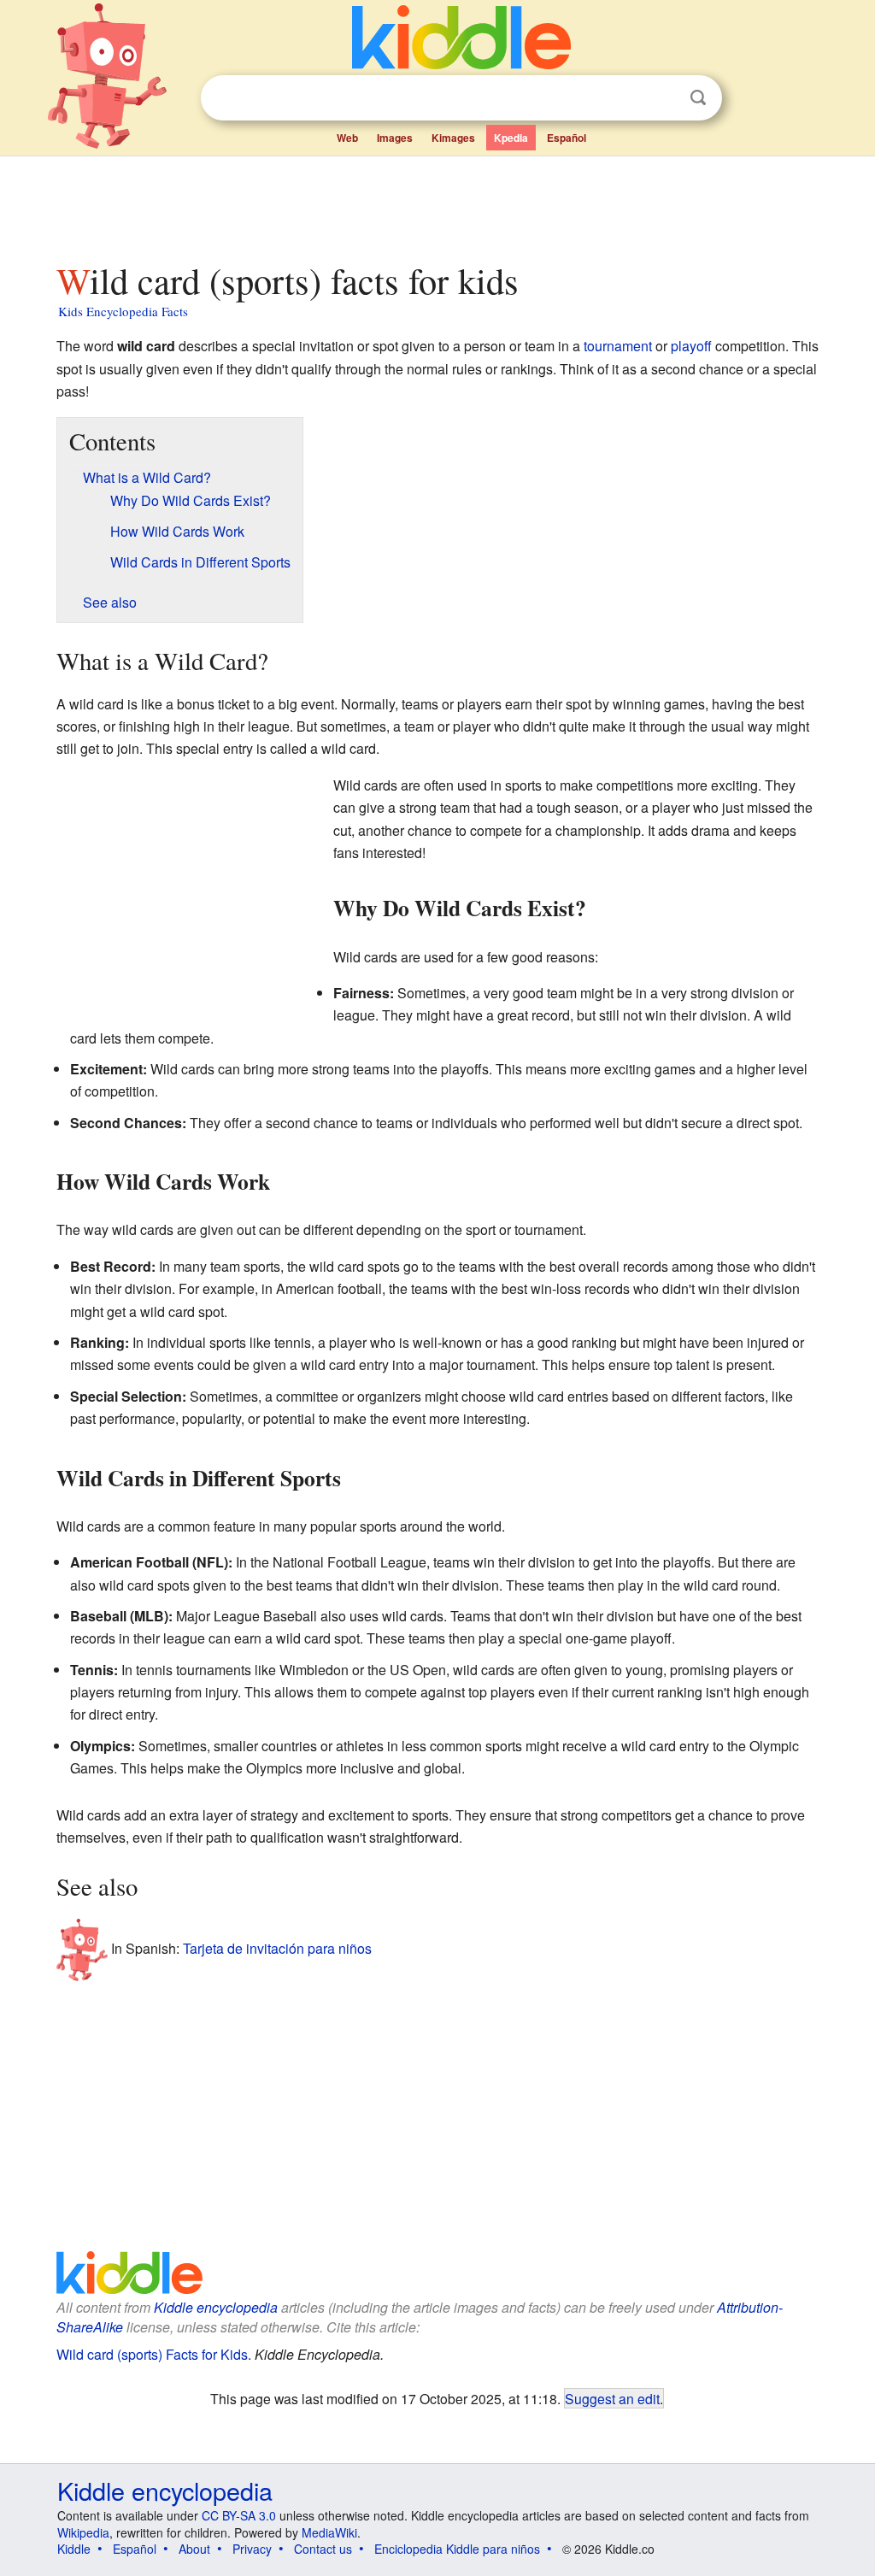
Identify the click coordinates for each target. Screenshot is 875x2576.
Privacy (252, 2549)
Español (567, 138)
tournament (618, 346)
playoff (691, 346)
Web (347, 138)
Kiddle (74, 2549)
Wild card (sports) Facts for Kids (152, 2354)
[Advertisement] (437, 204)
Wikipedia (83, 2532)
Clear (663, 98)
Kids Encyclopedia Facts (123, 311)
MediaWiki (329, 2532)
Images (395, 138)
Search (698, 98)
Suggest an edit (612, 2398)
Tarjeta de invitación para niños (277, 1948)
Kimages (453, 138)
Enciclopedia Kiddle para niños (457, 2549)
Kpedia (511, 138)
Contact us (323, 2549)
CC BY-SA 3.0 (239, 2515)
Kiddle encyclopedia (216, 2307)
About (194, 2549)
